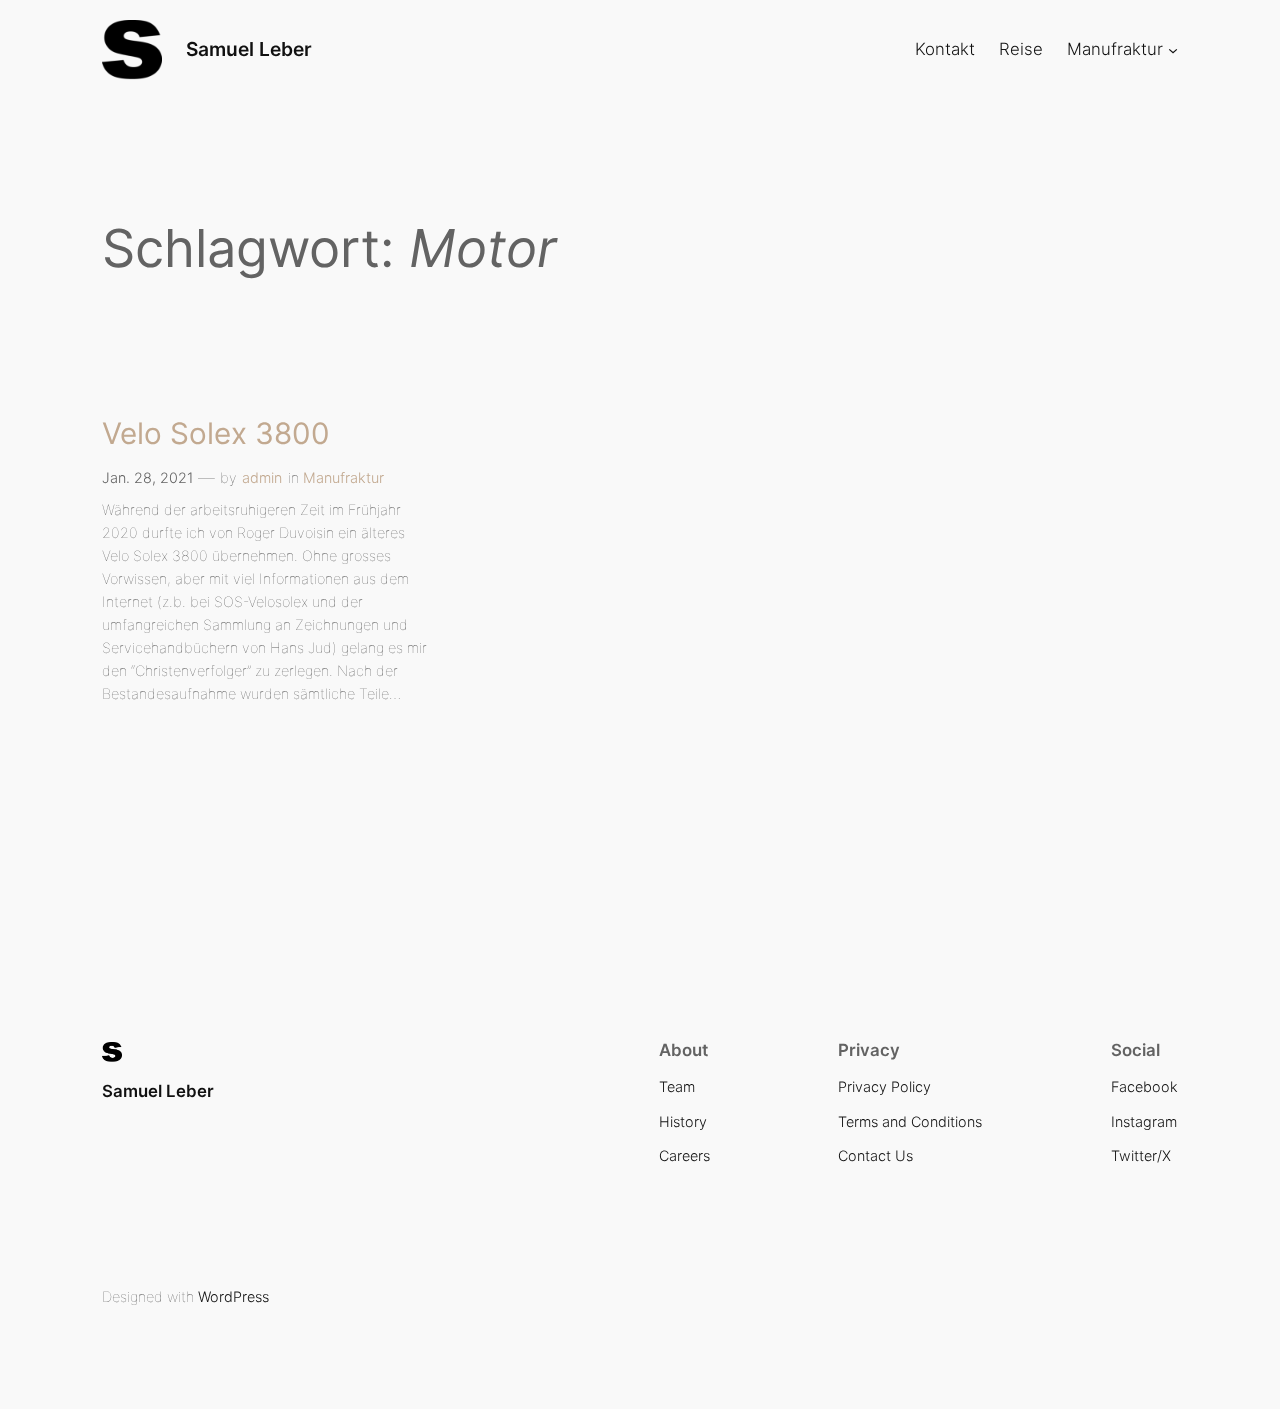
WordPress (233, 1296)
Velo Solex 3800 (216, 434)
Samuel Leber (249, 49)
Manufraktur (343, 477)
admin (262, 477)
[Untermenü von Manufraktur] (1173, 50)
